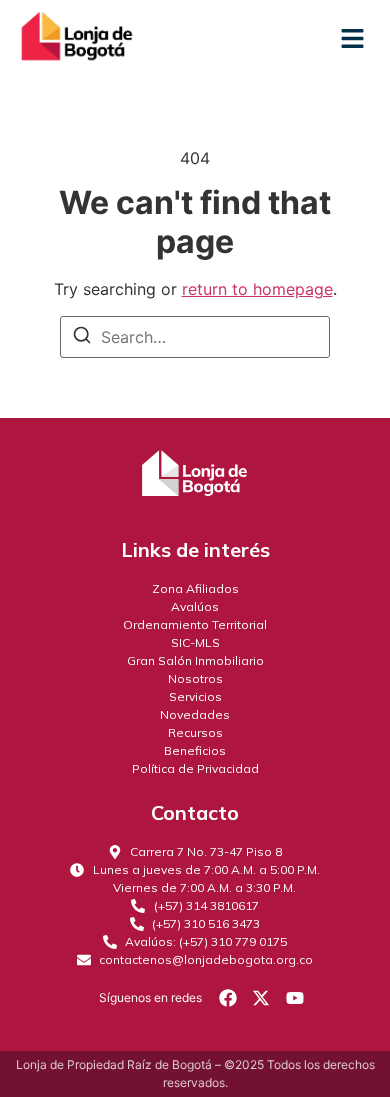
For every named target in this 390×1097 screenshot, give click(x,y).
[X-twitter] (261, 997)
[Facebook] (228, 997)
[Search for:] (195, 337)
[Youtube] (295, 997)
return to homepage (257, 289)
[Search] (82, 338)
